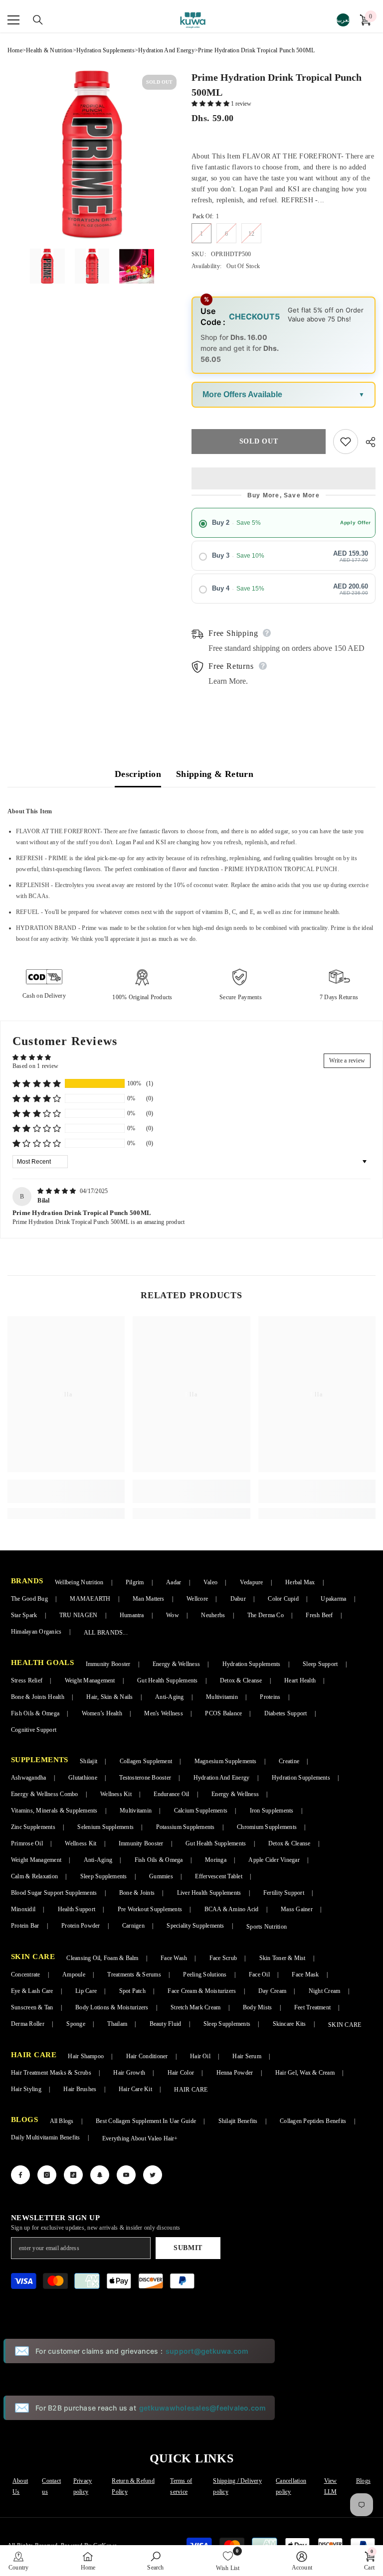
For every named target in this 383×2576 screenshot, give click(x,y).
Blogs (363, 2481)
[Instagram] (47, 2175)
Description (138, 774)
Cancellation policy (291, 2486)
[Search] (32, 20)
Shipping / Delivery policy (237, 2486)
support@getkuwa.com (207, 2351)
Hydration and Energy (166, 50)
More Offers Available (242, 394)
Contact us (51, 2486)
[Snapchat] (100, 2175)
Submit (188, 2248)
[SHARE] (367, 442)
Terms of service (181, 2486)
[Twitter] (153, 2175)
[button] (211, 104)
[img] (58, 1191)
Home (15, 50)
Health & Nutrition (49, 50)
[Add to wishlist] (346, 442)
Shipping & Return (215, 774)
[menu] (13, 20)
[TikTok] (73, 2175)
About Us (20, 2486)
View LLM (331, 2486)
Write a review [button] (347, 1061)
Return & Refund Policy (133, 2486)
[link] (66, 1491)
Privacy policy (83, 2486)
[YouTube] (126, 2175)
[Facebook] (20, 2175)
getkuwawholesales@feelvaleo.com (202, 2408)
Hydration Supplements (105, 50)
